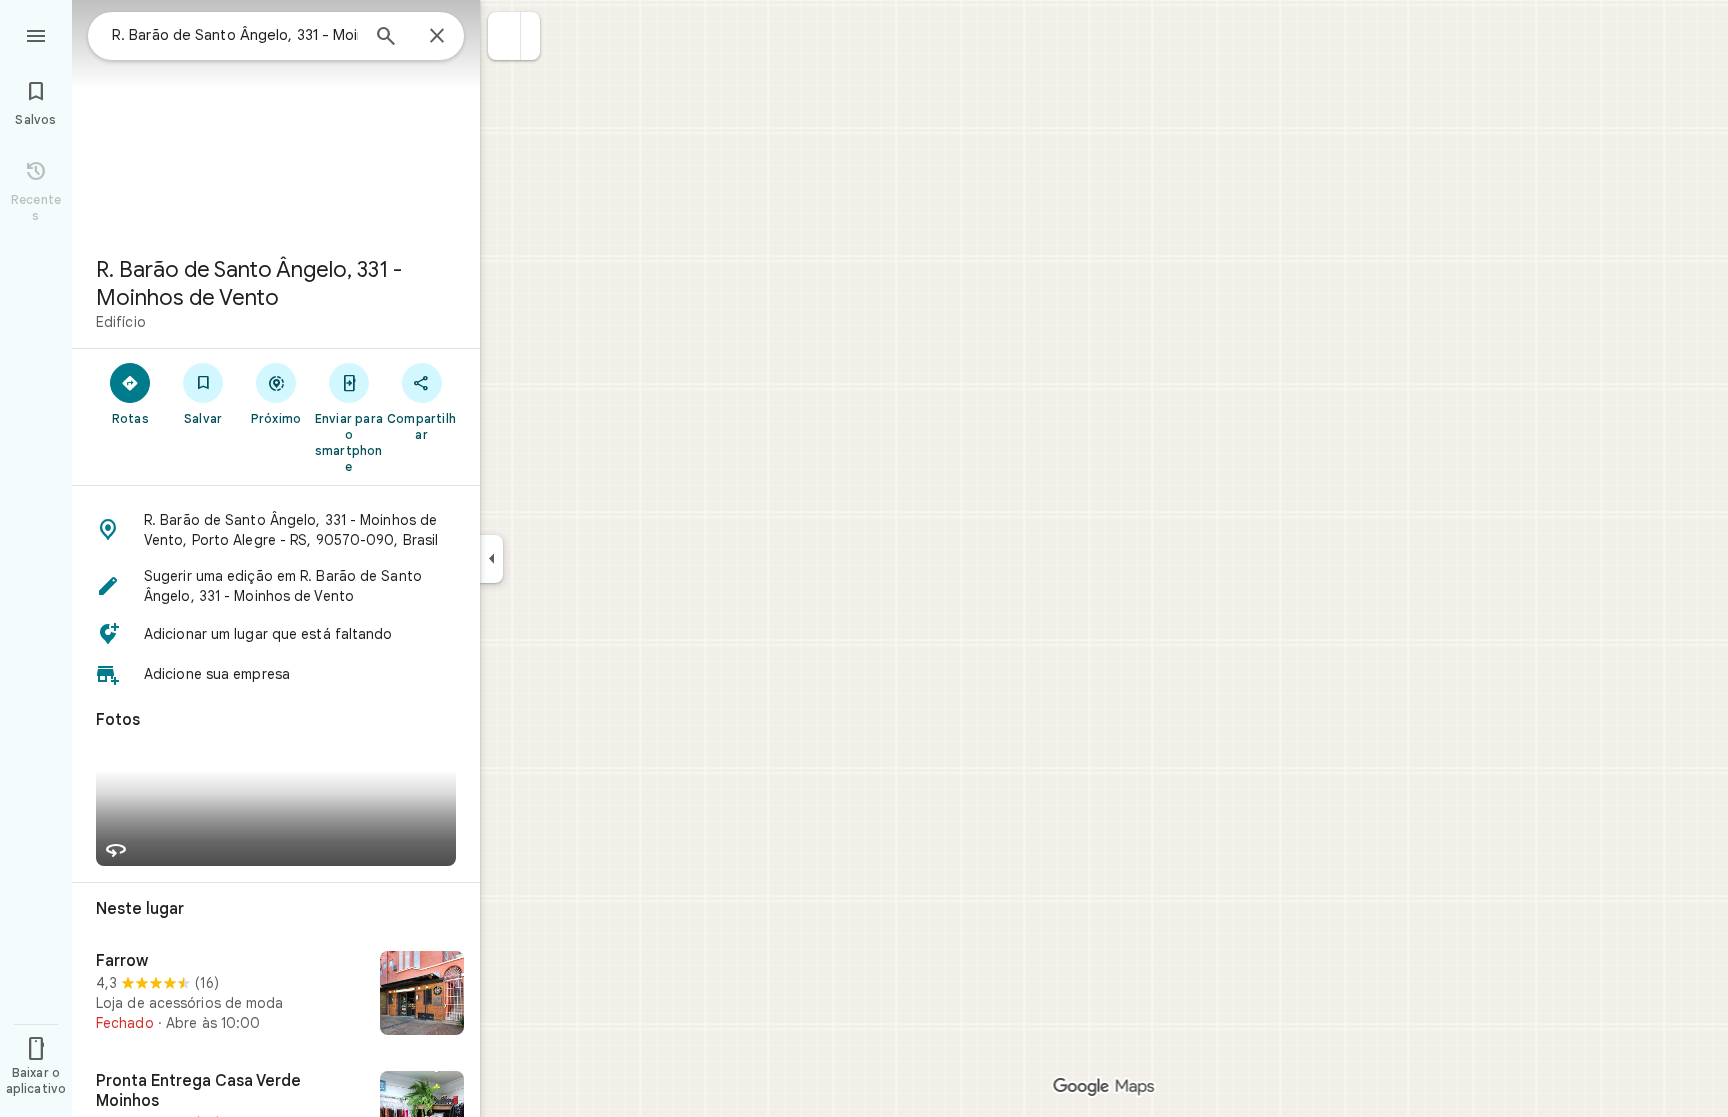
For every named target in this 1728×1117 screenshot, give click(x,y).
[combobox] (235, 35)
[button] (504, 36)
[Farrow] (276, 995)
